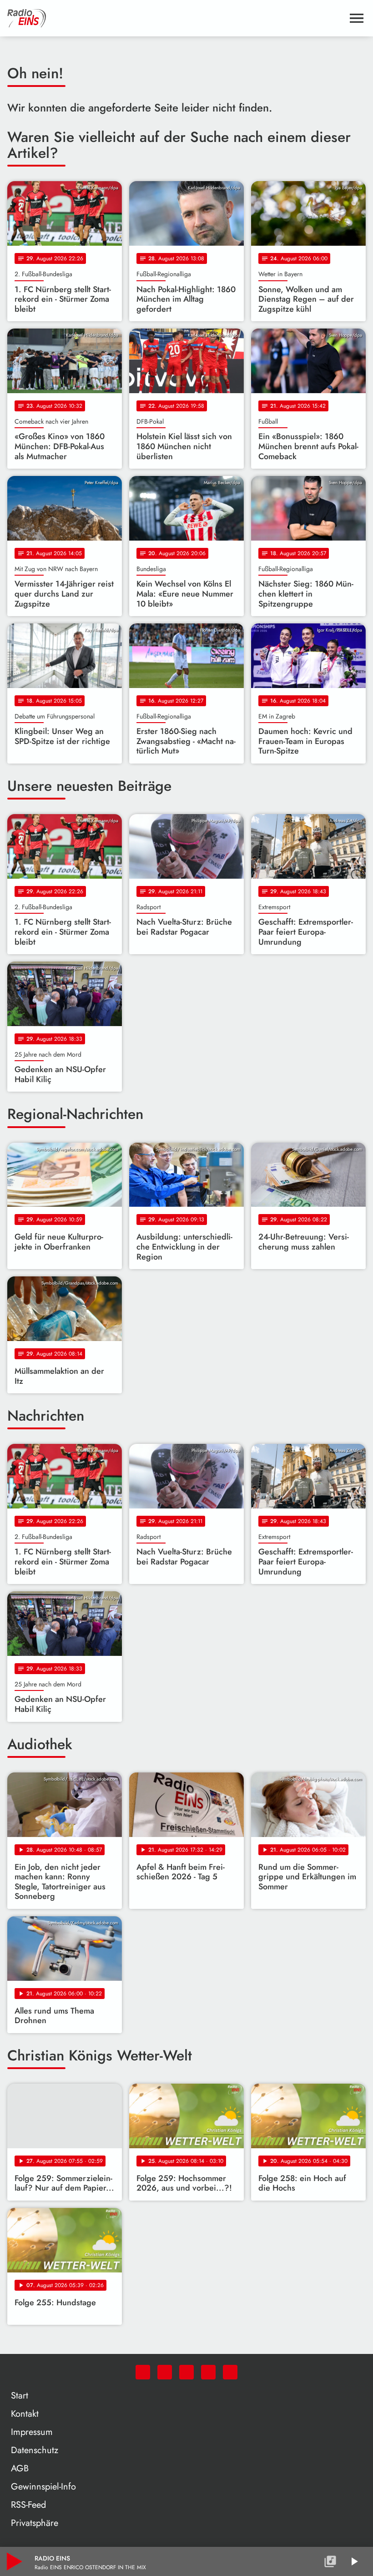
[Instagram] (186, 2372)
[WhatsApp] (143, 2372)
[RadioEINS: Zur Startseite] (176, 18)
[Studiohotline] (230, 2372)
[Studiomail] (208, 2372)
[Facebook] (165, 2372)
